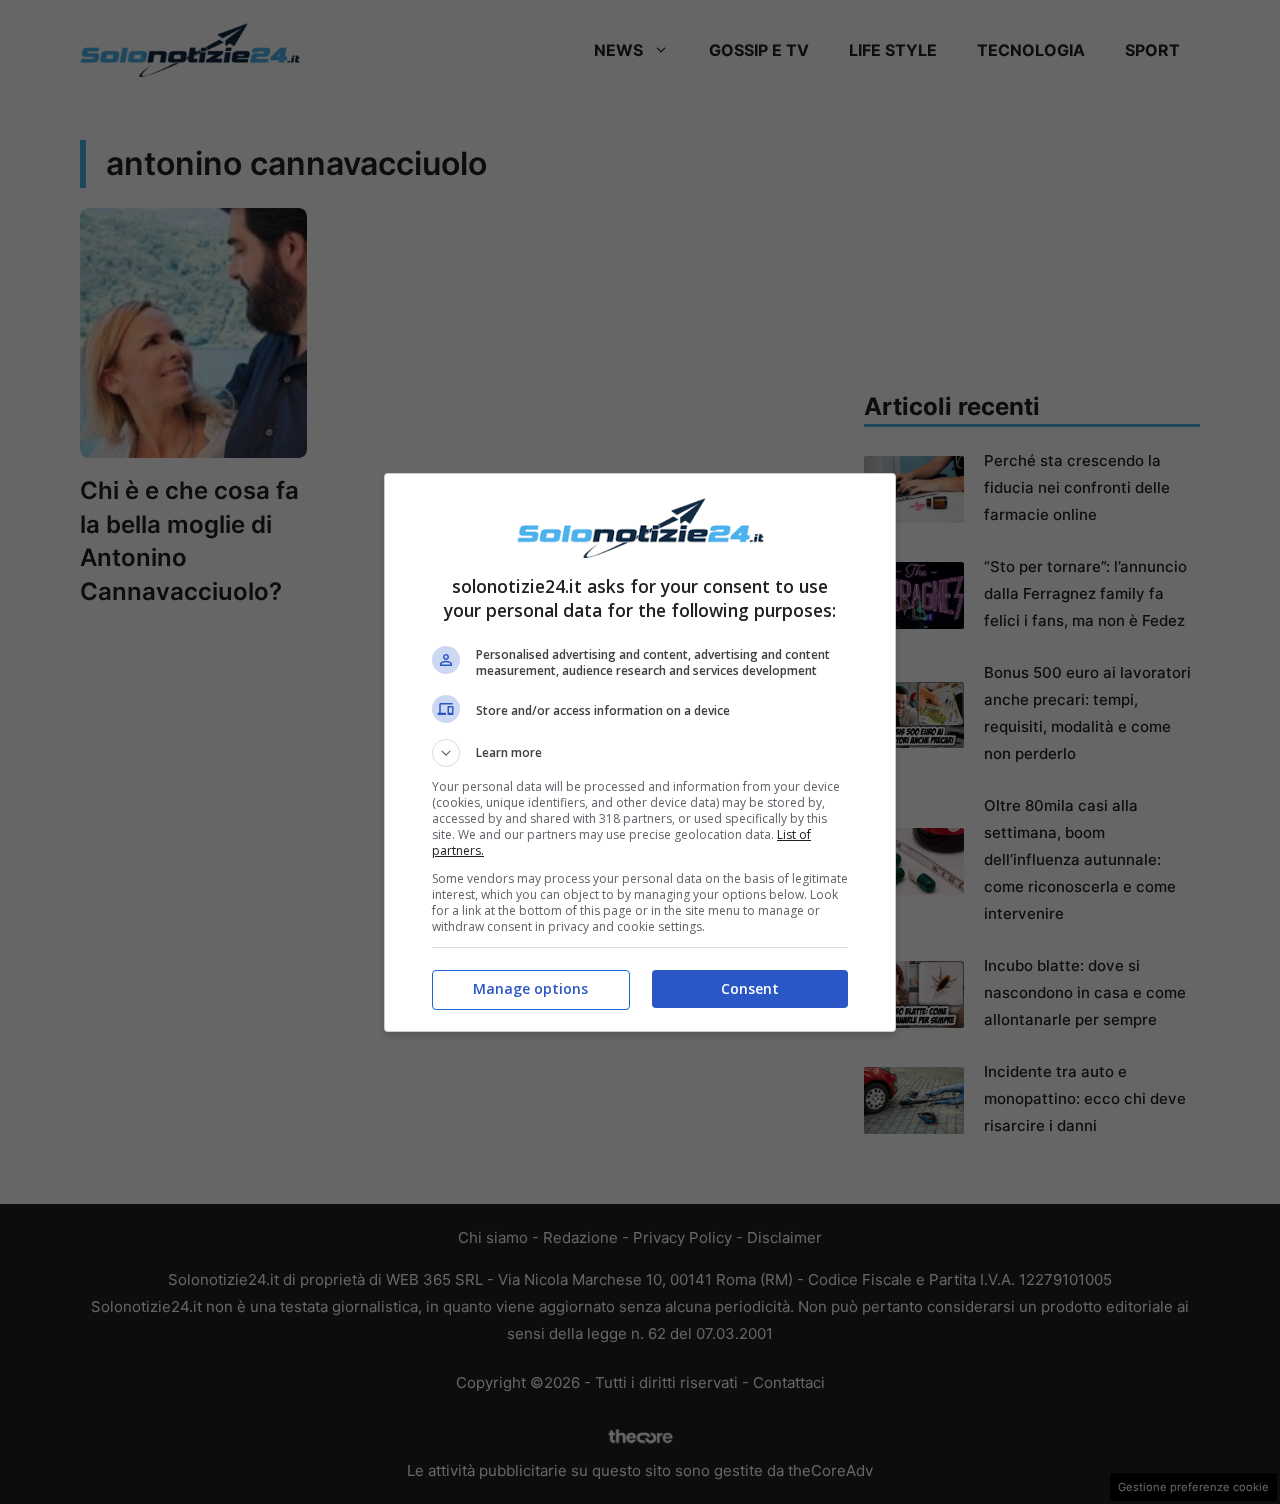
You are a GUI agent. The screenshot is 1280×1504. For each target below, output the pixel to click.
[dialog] (640, 752)
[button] (640, 753)
